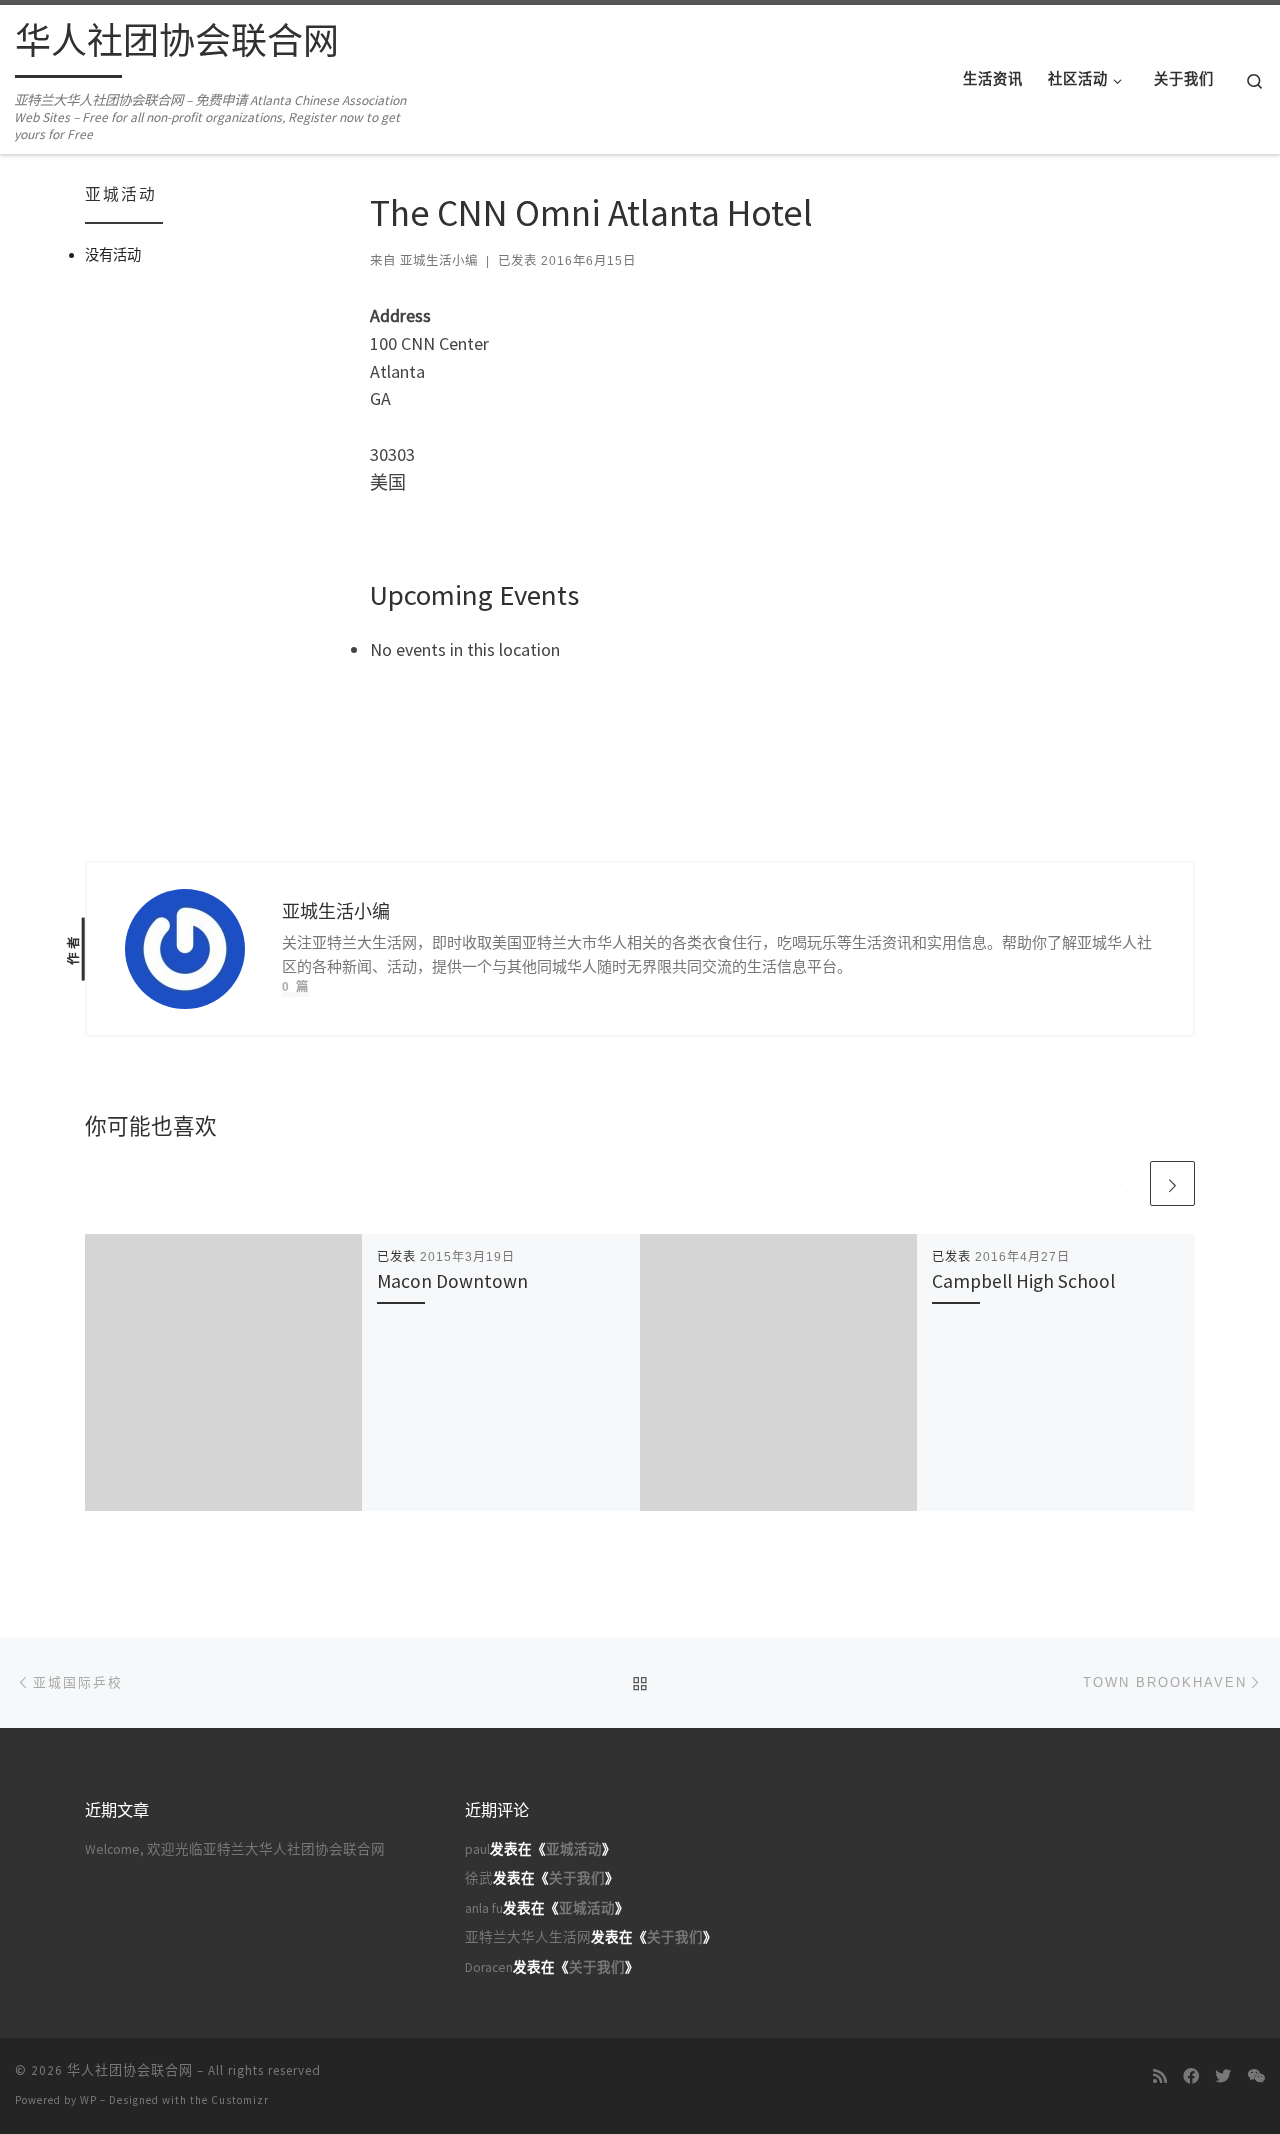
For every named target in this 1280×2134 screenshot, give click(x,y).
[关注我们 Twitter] (1223, 2076)
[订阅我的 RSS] (1160, 2076)
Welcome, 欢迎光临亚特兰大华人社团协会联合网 (235, 1849)
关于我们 (577, 1878)
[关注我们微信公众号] (1256, 2076)
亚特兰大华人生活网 (528, 1937)
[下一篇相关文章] (1172, 1183)
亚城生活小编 (439, 261)
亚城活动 (574, 1849)
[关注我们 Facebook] (1191, 2076)
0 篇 (296, 987)
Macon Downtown (452, 1281)
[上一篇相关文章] (1124, 1183)
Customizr (240, 2100)
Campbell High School (1023, 1281)
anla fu (484, 1908)
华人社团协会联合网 (130, 2070)
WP (88, 2100)
